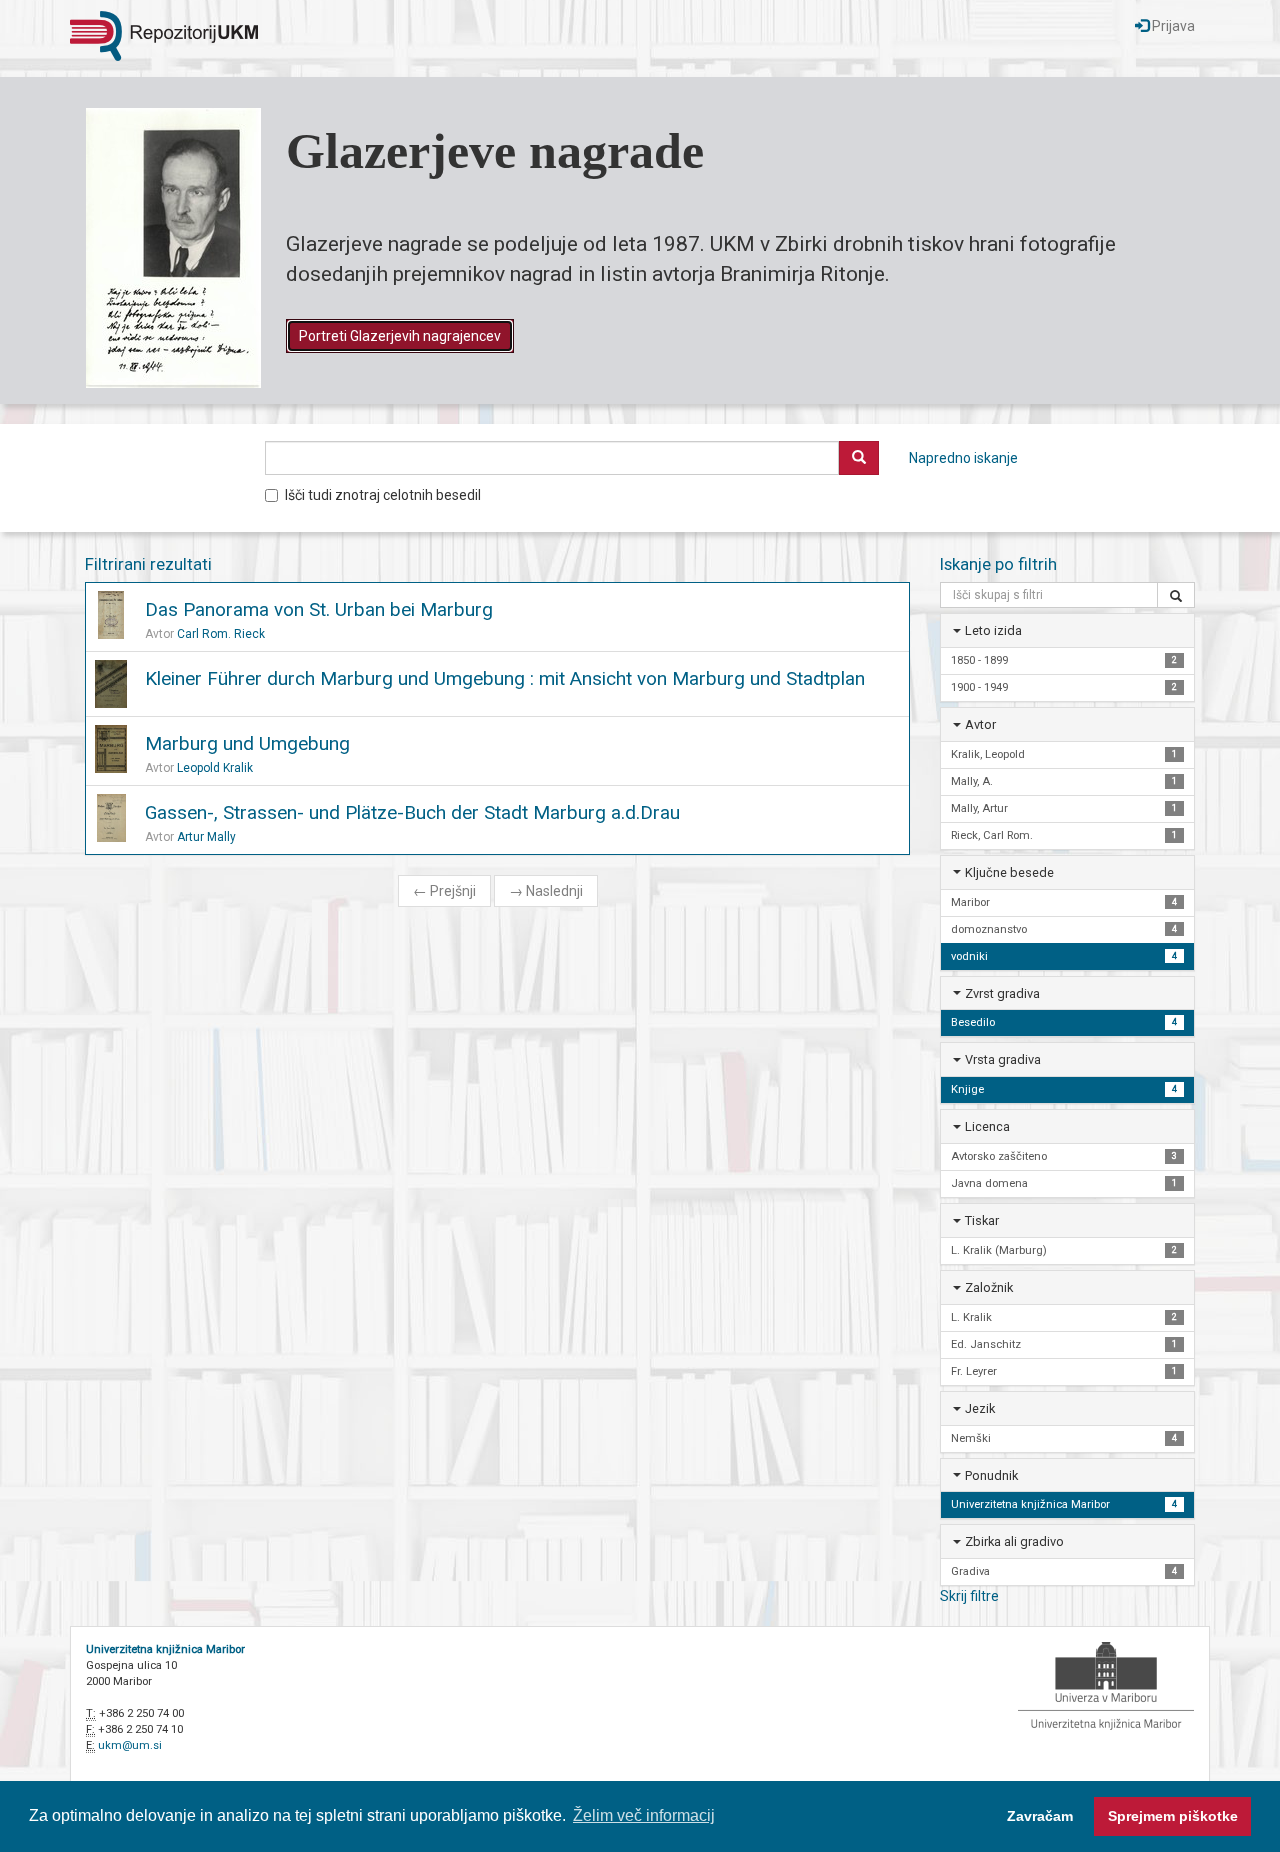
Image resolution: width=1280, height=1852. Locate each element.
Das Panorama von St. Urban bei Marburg (319, 609)
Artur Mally (206, 837)
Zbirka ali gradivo (1014, 1541)
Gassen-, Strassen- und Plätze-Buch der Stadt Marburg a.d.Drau (412, 812)
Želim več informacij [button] (644, 1815)
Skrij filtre (969, 1596)
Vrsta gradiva (1003, 1059)
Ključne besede (1009, 872)
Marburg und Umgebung (247, 743)
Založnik (989, 1287)
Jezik (980, 1408)
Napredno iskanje (963, 458)
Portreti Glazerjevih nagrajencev (400, 336)
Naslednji (546, 891)
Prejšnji (444, 891)
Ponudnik (991, 1475)
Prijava (1172, 26)
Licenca (987, 1126)
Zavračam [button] (1040, 1816)
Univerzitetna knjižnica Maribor (165, 1649)
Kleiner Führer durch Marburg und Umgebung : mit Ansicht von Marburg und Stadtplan (505, 678)
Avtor (980, 724)
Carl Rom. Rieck (221, 634)
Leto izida (993, 630)
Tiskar (982, 1220)
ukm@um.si (130, 1745)
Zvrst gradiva (1002, 993)
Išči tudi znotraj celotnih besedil (383, 495)
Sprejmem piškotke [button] (1173, 1816)
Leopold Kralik (215, 768)
